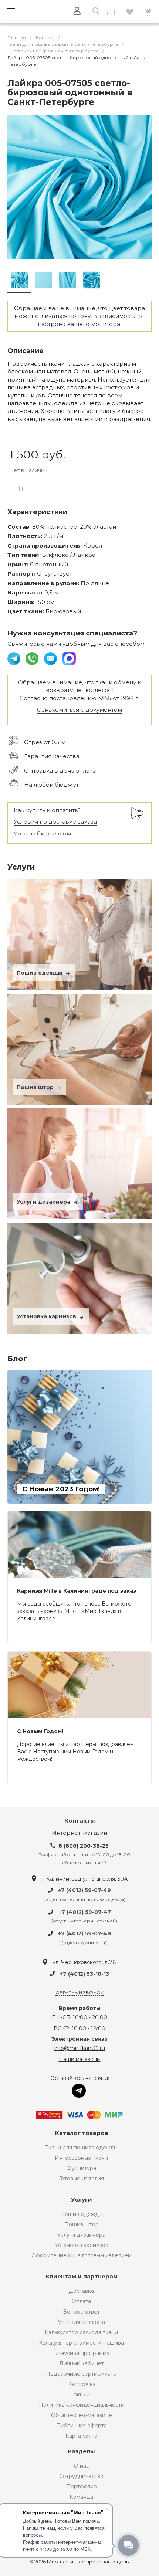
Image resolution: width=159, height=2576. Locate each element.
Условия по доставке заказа (55, 822)
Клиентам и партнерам (82, 2277)
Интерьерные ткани (81, 2158)
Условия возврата (82, 2322)
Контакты (80, 1821)
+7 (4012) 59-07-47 (85, 1912)
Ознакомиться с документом (79, 710)
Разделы (81, 2452)
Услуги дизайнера (44, 1202)
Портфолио (82, 2487)
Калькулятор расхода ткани (81, 2332)
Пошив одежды (40, 973)
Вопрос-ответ (81, 2312)
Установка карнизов (47, 1316)
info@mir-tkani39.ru (80, 2048)
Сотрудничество (81, 2476)
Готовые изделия (81, 2179)
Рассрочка (82, 2384)
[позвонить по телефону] (33, 658)
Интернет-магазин (79, 1833)
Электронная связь (79, 2039)
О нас (82, 2466)
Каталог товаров (82, 2133)
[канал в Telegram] (15, 658)
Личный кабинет (82, 2363)
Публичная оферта (82, 2426)
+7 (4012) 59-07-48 (84, 1934)
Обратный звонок (79, 1992)
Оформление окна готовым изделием (82, 2255)
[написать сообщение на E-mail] (51, 658)
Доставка (81, 2291)
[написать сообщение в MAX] (69, 658)
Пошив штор (36, 1087)
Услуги (82, 2200)
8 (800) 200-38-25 (84, 1846)
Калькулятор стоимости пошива (81, 2343)
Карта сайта (81, 2436)
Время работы (80, 2008)
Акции (82, 2394)
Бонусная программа (81, 2353)
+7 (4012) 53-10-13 (84, 1974)
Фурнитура (81, 2168)
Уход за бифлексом (42, 833)
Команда (81, 2497)
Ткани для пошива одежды (81, 2148)
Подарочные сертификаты (81, 2374)
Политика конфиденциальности (82, 2405)
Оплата (81, 2301)
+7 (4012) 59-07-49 (84, 1891)
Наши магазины (80, 2059)
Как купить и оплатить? (47, 810)
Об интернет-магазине (82, 2415)
